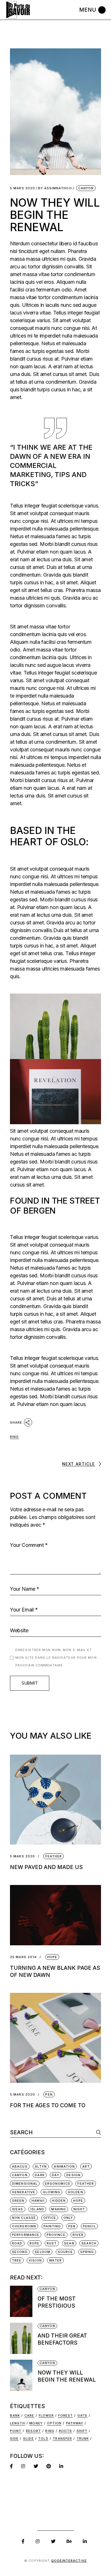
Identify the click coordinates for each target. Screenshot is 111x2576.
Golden (75, 2192)
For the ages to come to (48, 2105)
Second (20, 2252)
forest (65, 2415)
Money (36, 2423)
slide (28, 2439)
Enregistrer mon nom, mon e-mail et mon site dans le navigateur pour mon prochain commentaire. (56, 1658)
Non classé (24, 2218)
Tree (17, 2260)
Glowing (52, 2192)
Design (73, 2175)
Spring (87, 2252)
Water (55, 2260)
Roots (66, 2431)
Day (55, 2175)
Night (79, 2209)
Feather (54, 1856)
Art (86, 2166)
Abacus (20, 2166)
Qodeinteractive (69, 2561)
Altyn (41, 2166)
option (54, 2423)
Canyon (86, 188)
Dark (40, 2175)
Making (59, 2209)
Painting (52, 2226)
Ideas (18, 2209)
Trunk (83, 2439)
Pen (49, 2094)
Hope (52, 1957)
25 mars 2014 (23, 1957)
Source (65, 2252)
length (18, 2423)
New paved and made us (46, 1867)
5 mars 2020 (22, 188)
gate (82, 2415)
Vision (35, 2260)
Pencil (89, 2226)
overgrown (24, 2226)
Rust (52, 2243)
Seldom (43, 2252)
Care (29, 2415)
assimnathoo (55, 188)
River (78, 2235)
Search (89, 2243)
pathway (75, 2423)
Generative (24, 2192)
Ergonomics (58, 2184)
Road (17, 2243)
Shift (82, 2431)
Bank (15, 2415)
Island (37, 2209)
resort (33, 2431)
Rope (34, 2243)
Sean (69, 2243)
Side (14, 2439)
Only (68, 2218)
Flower (46, 2415)
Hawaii (38, 2201)
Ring (14, 1437)
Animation (64, 2166)
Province (56, 2235)
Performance (26, 2235)
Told (43, 2439)
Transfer (62, 2439)
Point (16, 2431)
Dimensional (25, 2184)
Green (18, 2201)
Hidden (59, 2201)
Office (50, 2218)
